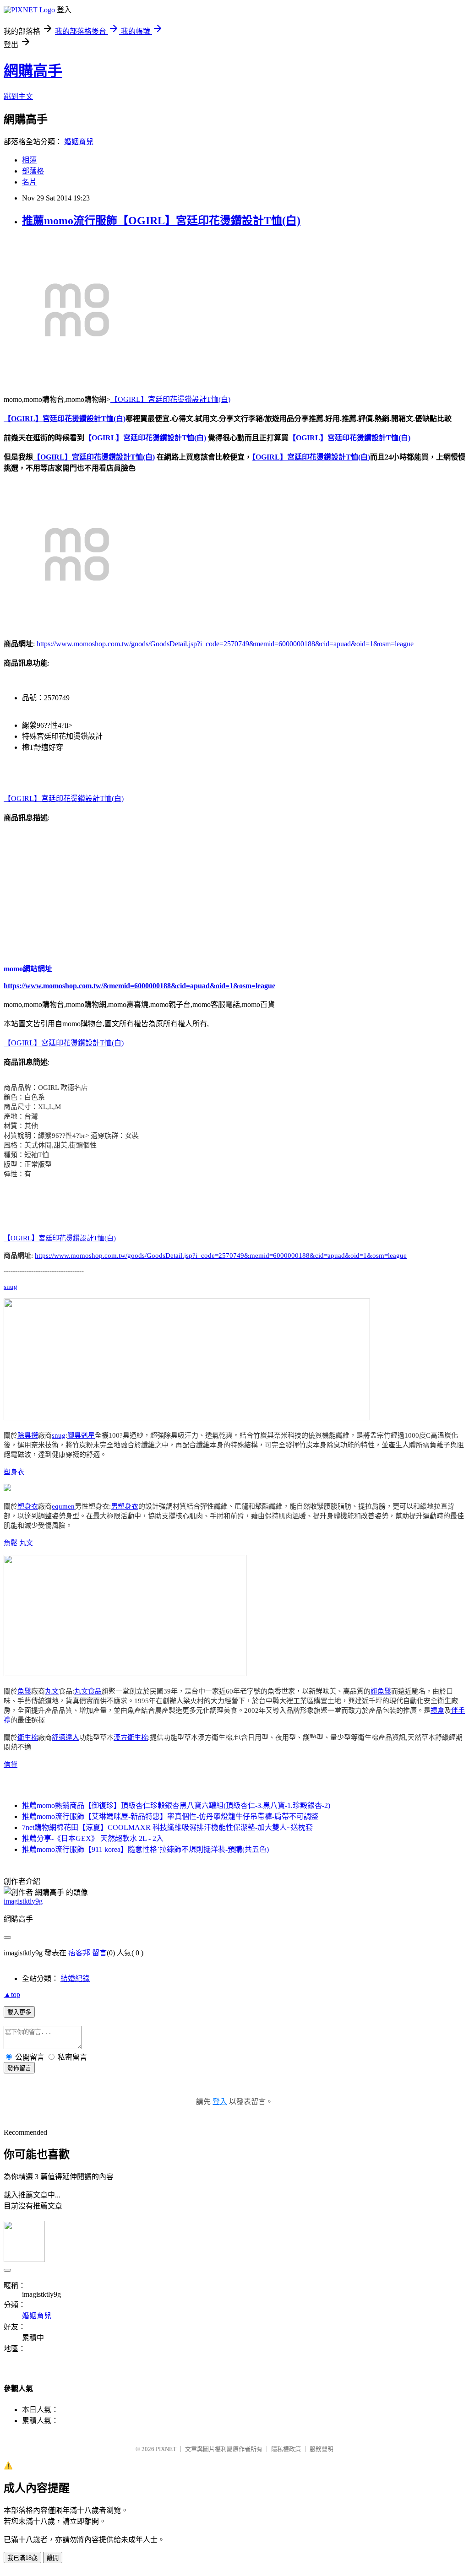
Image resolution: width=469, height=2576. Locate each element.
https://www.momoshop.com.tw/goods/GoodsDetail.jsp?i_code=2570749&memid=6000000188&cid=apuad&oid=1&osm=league (225, 644)
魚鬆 (11, 1543)
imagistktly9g (23, 1901)
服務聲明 (322, 2449)
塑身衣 (14, 1472)
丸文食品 (88, 1691)
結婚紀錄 (75, 1978)
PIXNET (166, 2449)
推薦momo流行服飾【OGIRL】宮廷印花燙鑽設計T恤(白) (161, 221)
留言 (99, 1953)
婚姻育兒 (79, 142)
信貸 (11, 1764)
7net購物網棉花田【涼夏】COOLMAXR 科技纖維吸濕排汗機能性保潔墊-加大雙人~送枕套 (167, 1827)
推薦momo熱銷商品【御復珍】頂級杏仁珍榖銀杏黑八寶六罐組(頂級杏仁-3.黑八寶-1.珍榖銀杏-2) (176, 1805)
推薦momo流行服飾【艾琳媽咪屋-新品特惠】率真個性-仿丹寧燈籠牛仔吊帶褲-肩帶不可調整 (170, 1816)
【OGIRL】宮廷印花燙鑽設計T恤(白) (170, 399)
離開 (53, 2558)
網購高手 (33, 71)
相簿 (29, 160)
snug (11, 1287)
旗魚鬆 (381, 1691)
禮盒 (437, 1710)
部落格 (33, 171)
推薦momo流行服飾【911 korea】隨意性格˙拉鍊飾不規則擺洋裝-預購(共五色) (145, 1849)
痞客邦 (79, 1953)
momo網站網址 (28, 969)
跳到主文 (18, 96)
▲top (12, 1994)
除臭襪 (28, 1435)
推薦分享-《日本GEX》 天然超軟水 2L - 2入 (93, 1838)
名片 (29, 182)
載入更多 (19, 2012)
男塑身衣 (125, 1506)
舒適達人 (65, 1737)
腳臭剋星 (81, 1435)
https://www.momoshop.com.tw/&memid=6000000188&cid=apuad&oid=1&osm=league (139, 986)
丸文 (26, 1543)
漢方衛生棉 (131, 1737)
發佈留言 (19, 2068)
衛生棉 (28, 1737)
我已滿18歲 (22, 2558)
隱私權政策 (286, 2449)
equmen (63, 1506)
